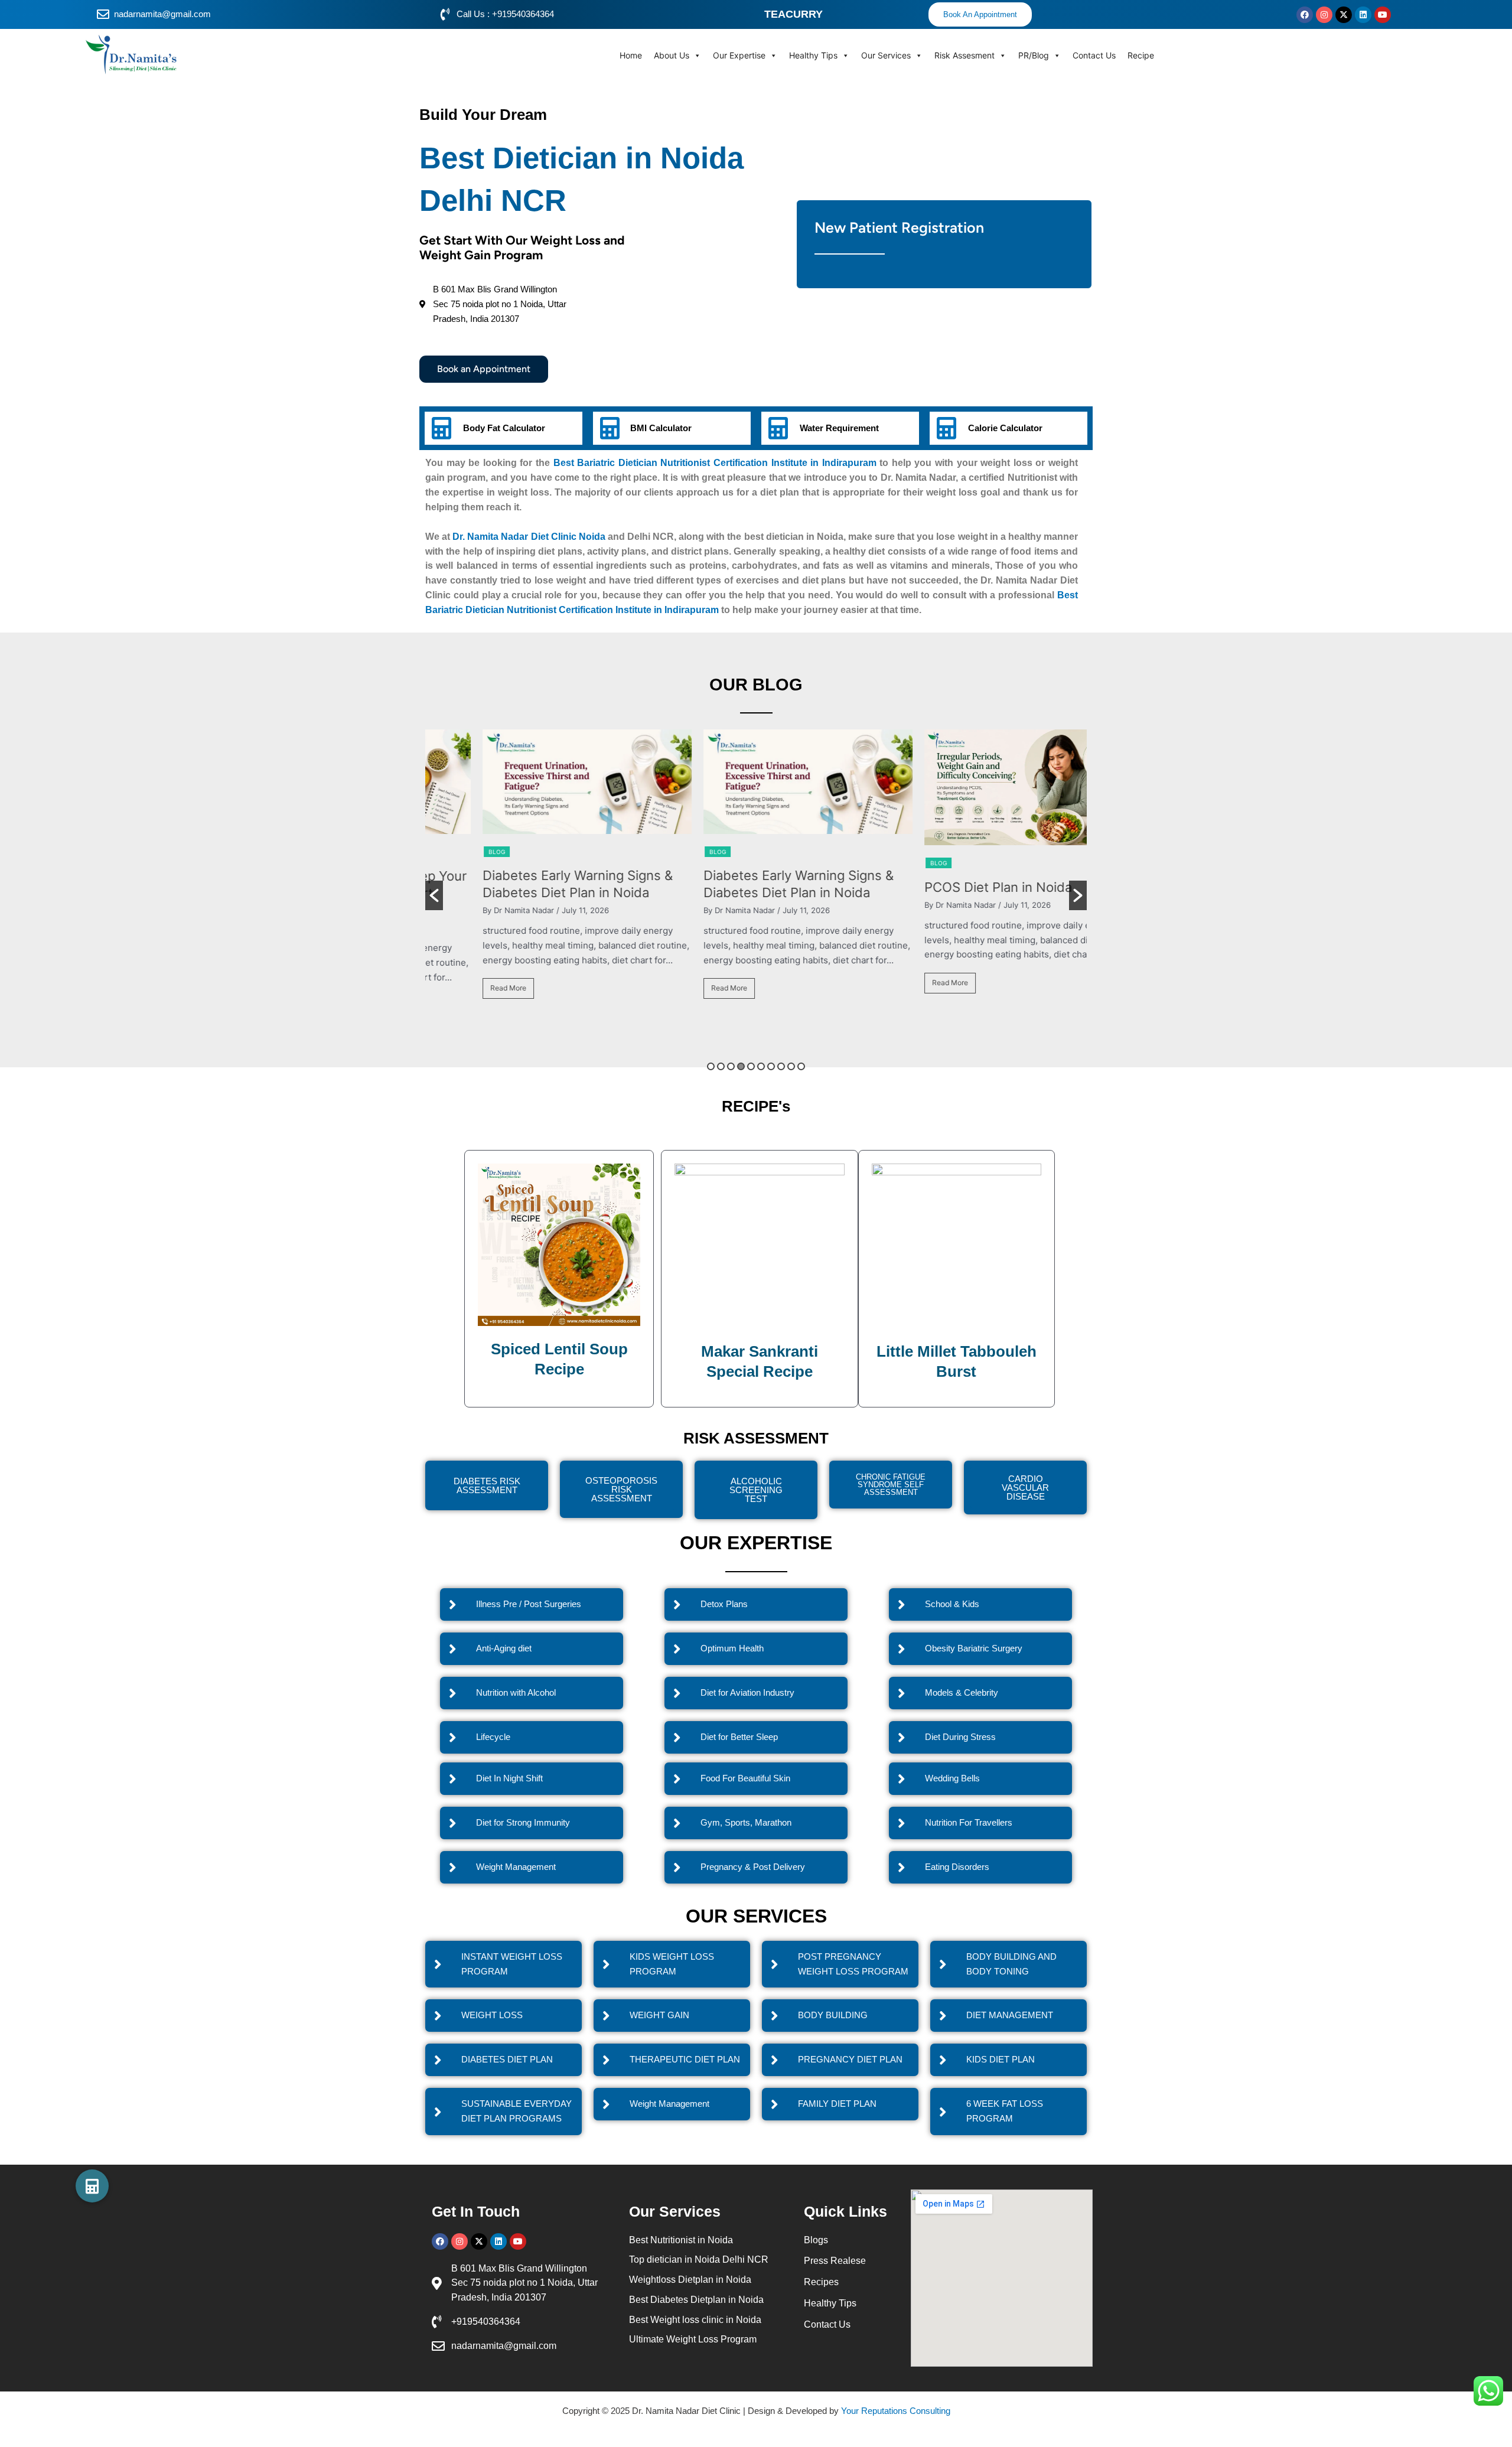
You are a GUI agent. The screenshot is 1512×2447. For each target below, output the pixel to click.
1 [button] (711, 1066)
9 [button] (791, 1066)
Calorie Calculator (1005, 428)
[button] (434, 895)
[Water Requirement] (778, 428)
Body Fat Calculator (504, 428)
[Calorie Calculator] (946, 428)
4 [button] (741, 1066)
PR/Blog (1034, 55)
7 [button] (771, 1066)
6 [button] (761, 1066)
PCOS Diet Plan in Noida (947, 887)
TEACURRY (794, 14)
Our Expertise (739, 55)
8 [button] (781, 1066)
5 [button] (751, 1066)
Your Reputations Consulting (896, 2411)
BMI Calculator (661, 428)
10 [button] (801, 1066)
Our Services (886, 55)
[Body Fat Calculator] (441, 428)
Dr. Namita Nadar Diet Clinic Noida (529, 537)
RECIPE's (756, 1106)
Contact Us (1094, 55)
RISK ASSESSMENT (756, 1438)
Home (631, 55)
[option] (536, 870)
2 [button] (721, 1066)
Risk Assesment (964, 55)
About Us (672, 55)
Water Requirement (839, 428)
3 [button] (731, 1066)
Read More (457, 988)
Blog (445, 852)
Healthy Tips (813, 55)
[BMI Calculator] (610, 428)
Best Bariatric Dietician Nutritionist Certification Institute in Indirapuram (715, 463)
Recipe (1141, 55)
